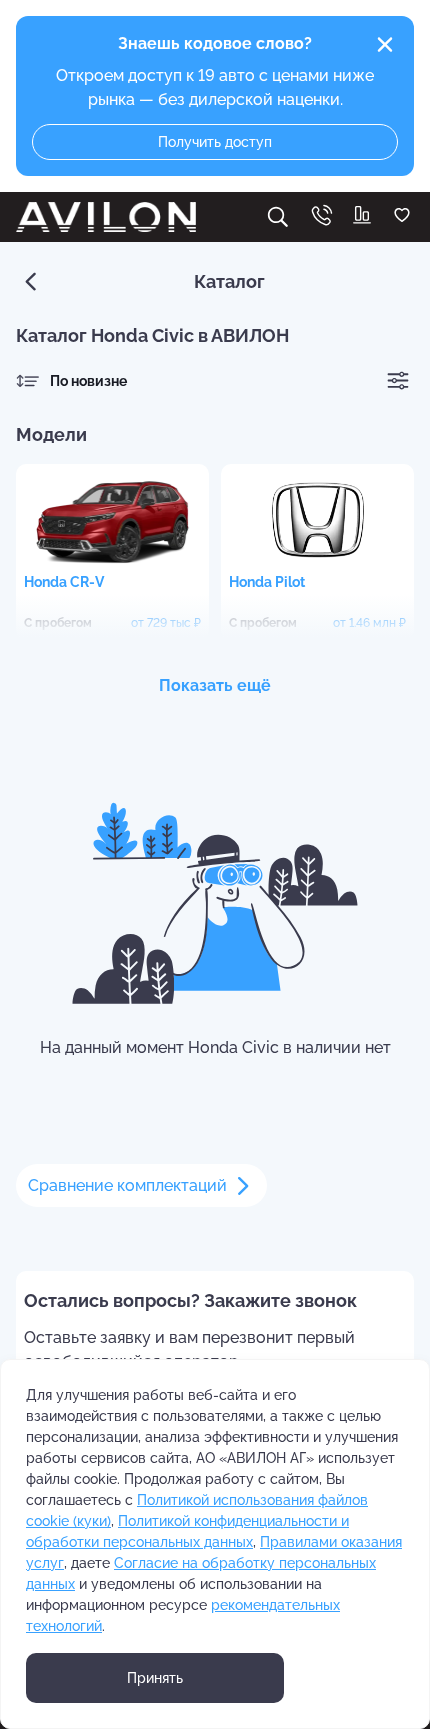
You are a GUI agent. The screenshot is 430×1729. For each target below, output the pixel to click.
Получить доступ (215, 142)
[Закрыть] (385, 45)
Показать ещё (215, 685)
